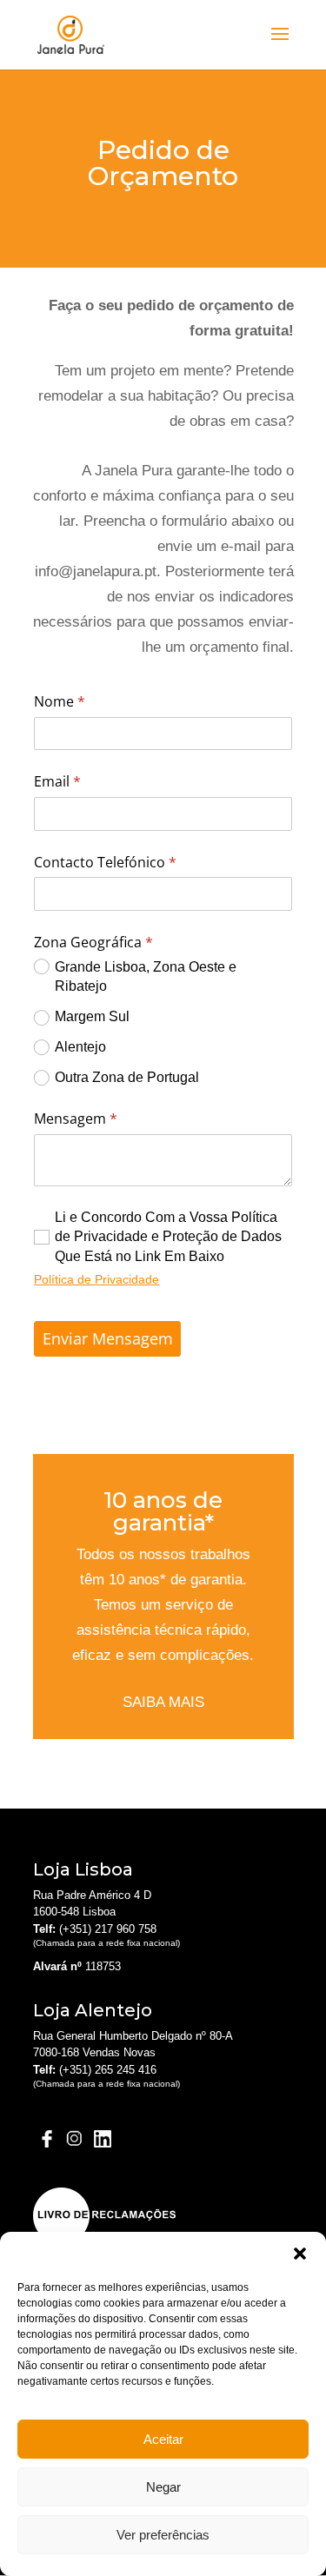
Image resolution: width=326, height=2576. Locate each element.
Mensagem (112, 1119)
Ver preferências (163, 2535)
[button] (300, 2254)
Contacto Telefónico (141, 862)
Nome (96, 701)
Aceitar (163, 2439)
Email (93, 781)
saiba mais (163, 1702)
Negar (163, 2487)
